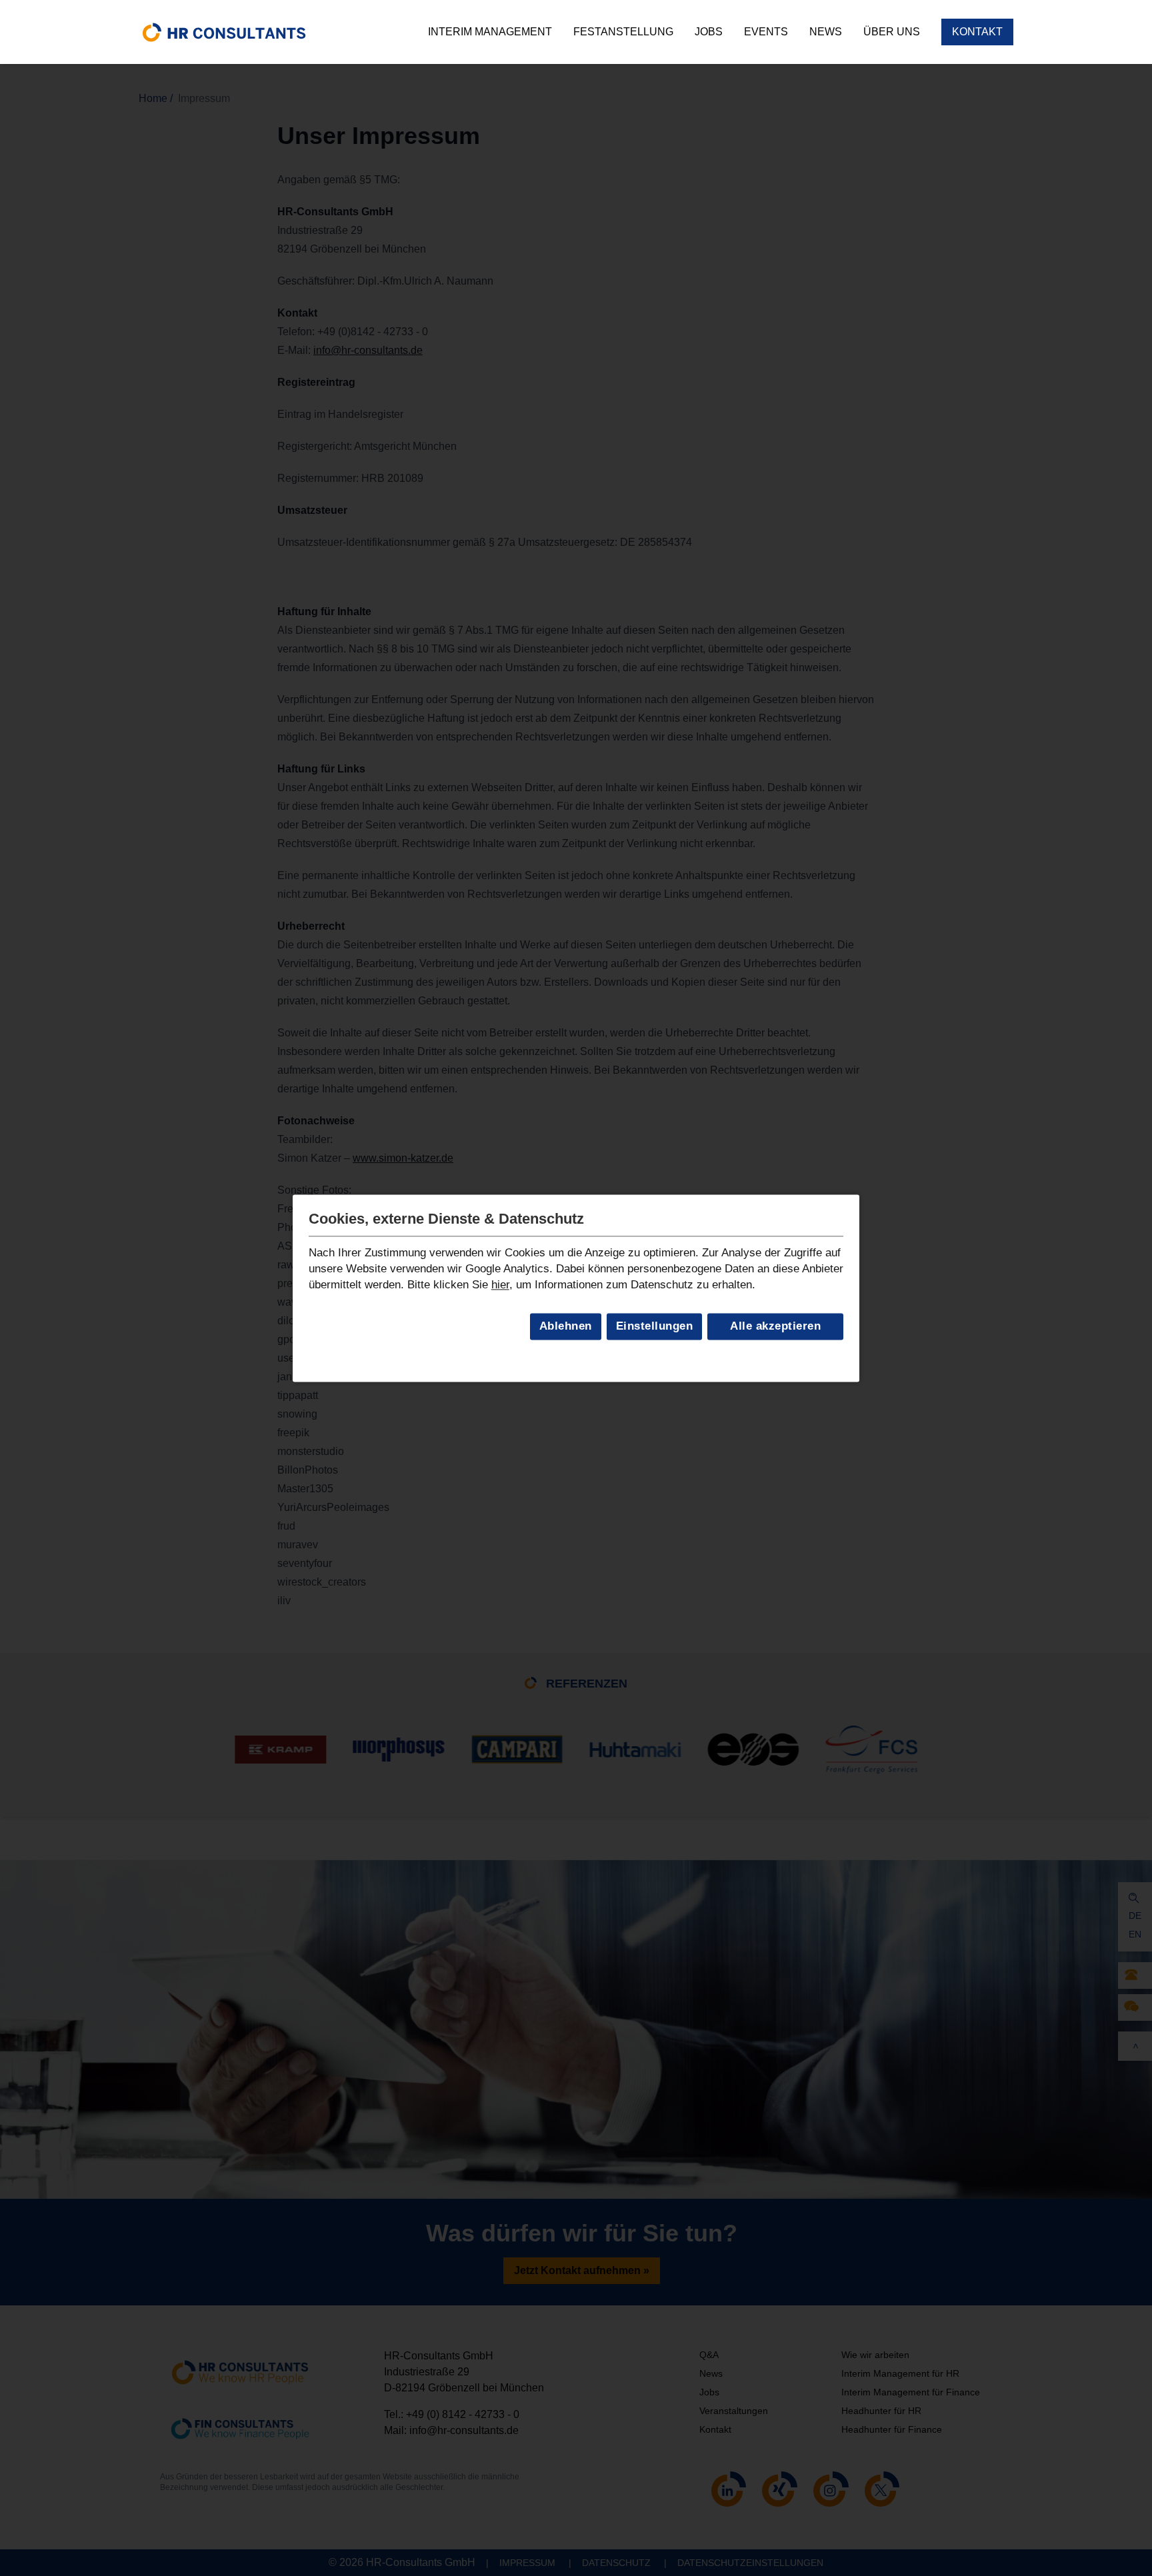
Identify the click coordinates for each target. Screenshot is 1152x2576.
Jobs (709, 32)
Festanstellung (623, 32)
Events (766, 32)
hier (500, 1285)
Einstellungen (655, 1327)
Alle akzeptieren (775, 1327)
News (826, 32)
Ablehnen (566, 1327)
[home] (224, 32)
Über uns (892, 32)
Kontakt (977, 32)
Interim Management (490, 32)
